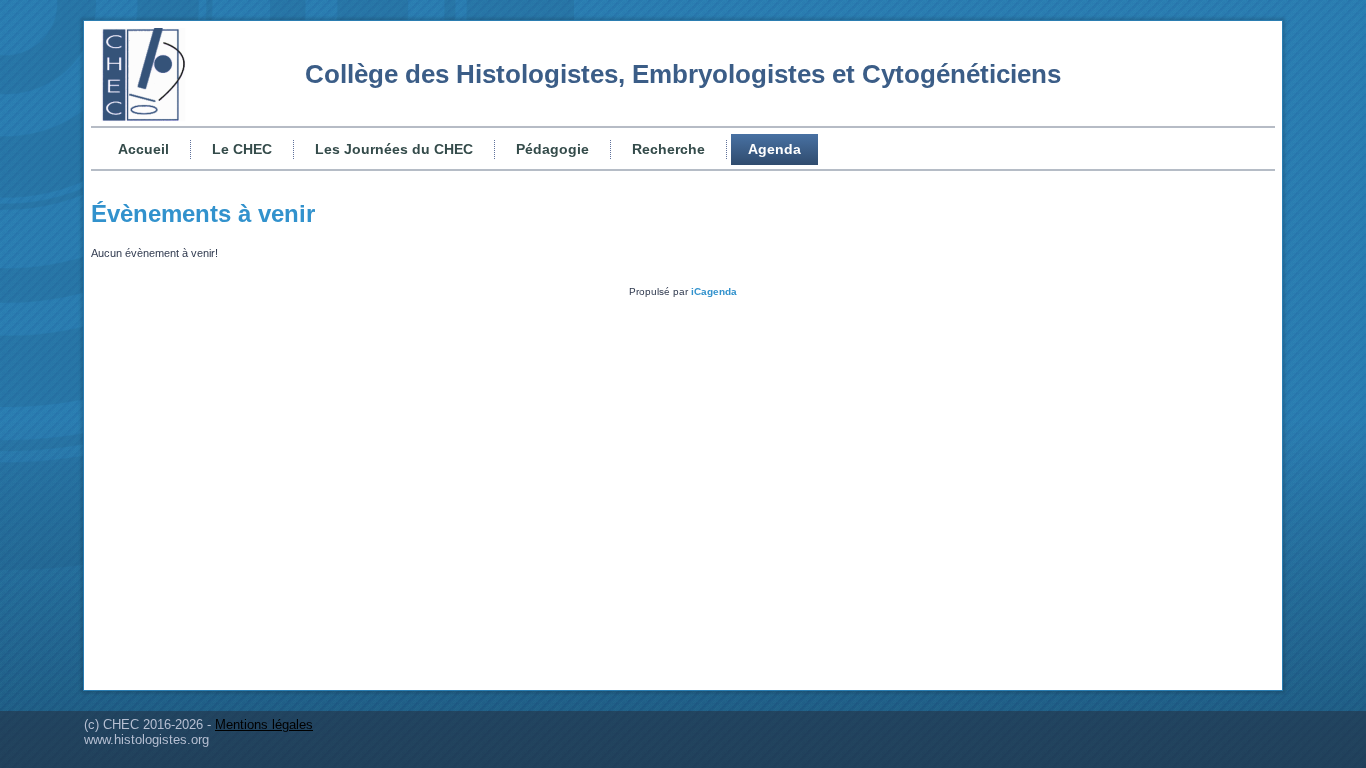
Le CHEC (242, 149)
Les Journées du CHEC (394, 149)
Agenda (774, 149)
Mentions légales (264, 724)
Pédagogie (552, 149)
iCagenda (714, 291)
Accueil (143, 149)
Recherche (668, 149)
